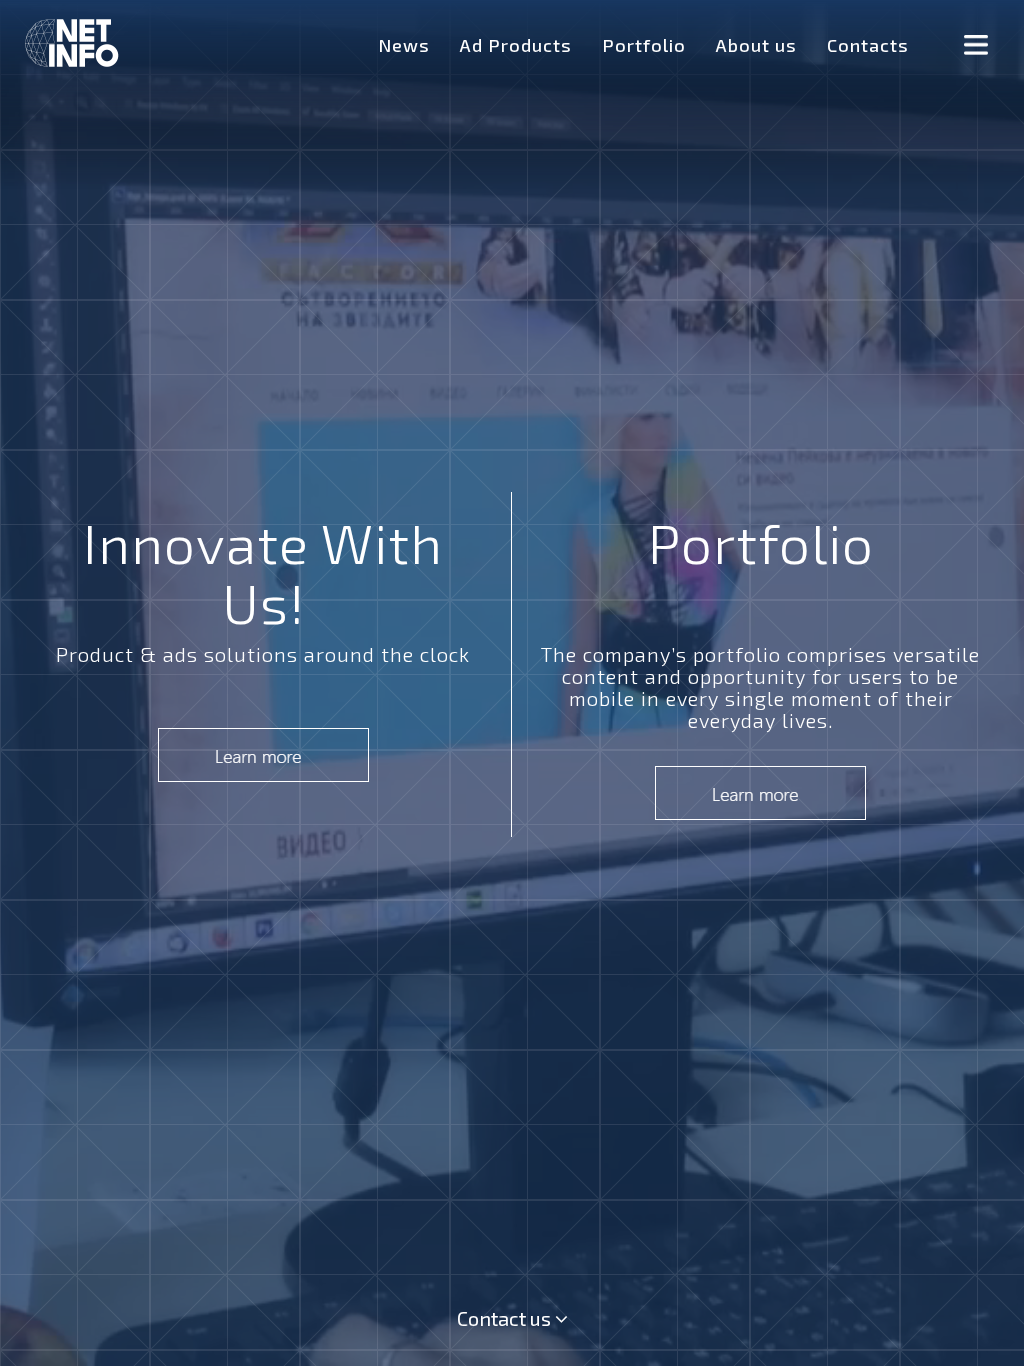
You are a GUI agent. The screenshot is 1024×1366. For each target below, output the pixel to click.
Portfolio (644, 45)
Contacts (868, 45)
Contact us (506, 1318)
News (404, 45)
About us (756, 45)
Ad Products (516, 45)
